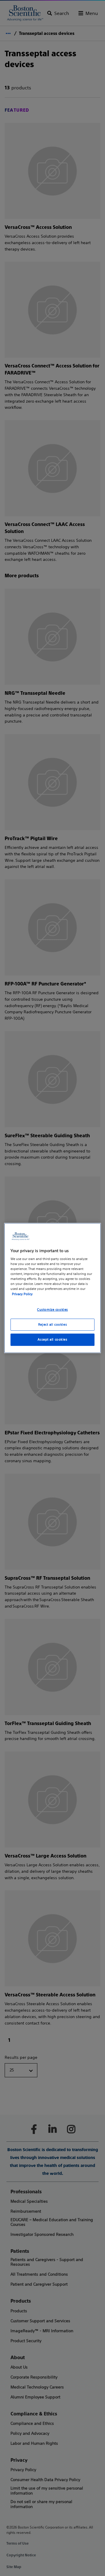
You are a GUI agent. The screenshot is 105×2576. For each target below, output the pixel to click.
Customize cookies (52, 1310)
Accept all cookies (52, 1340)
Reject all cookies (52, 1324)
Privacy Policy (22, 1294)
